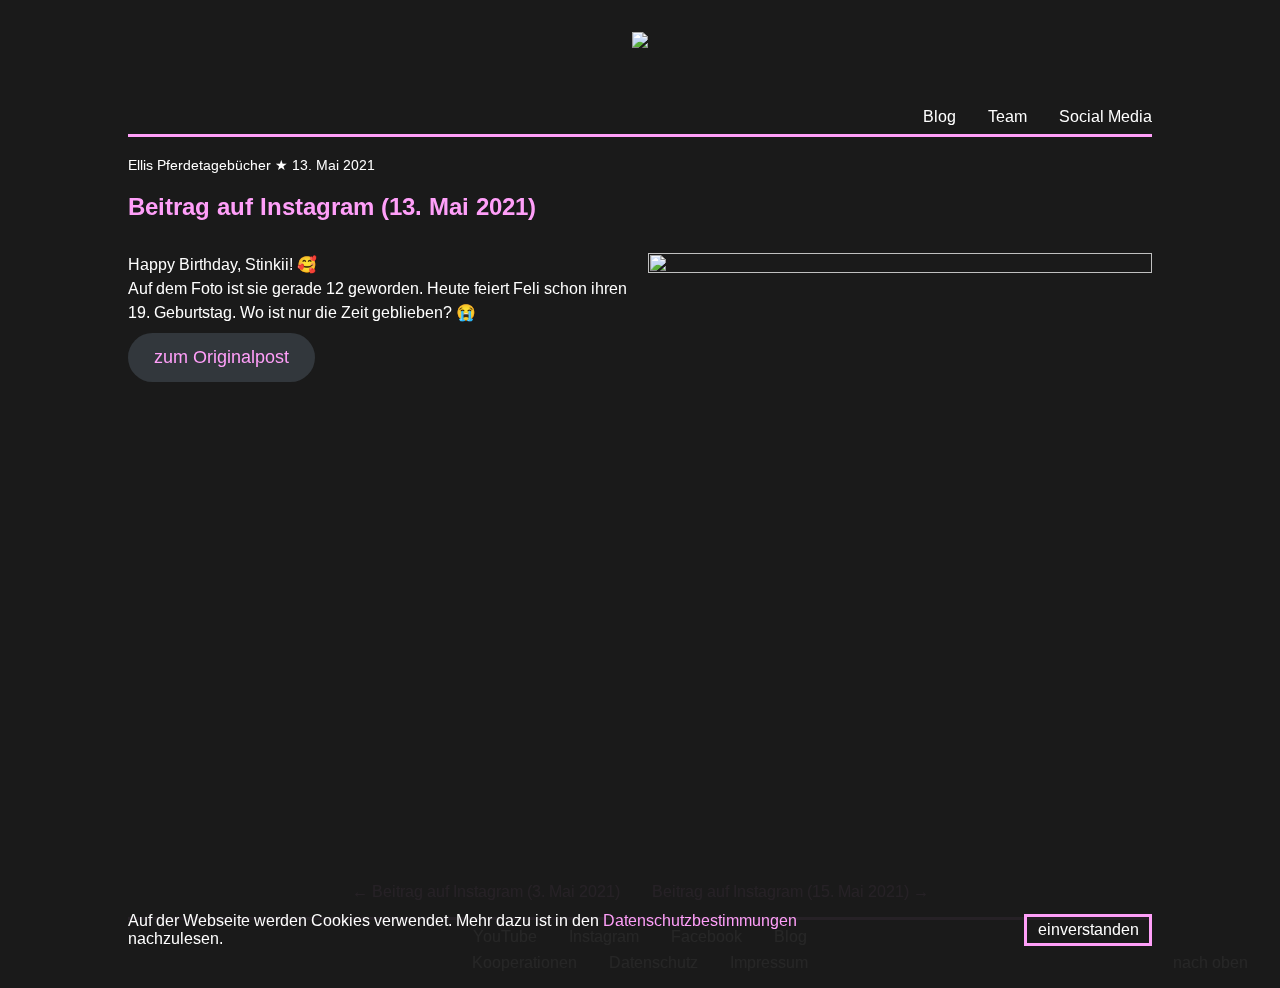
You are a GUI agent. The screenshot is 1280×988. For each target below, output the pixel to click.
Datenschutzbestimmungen (700, 920)
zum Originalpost (221, 357)
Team (1007, 116)
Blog (939, 116)
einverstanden (1088, 929)
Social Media (1105, 116)
